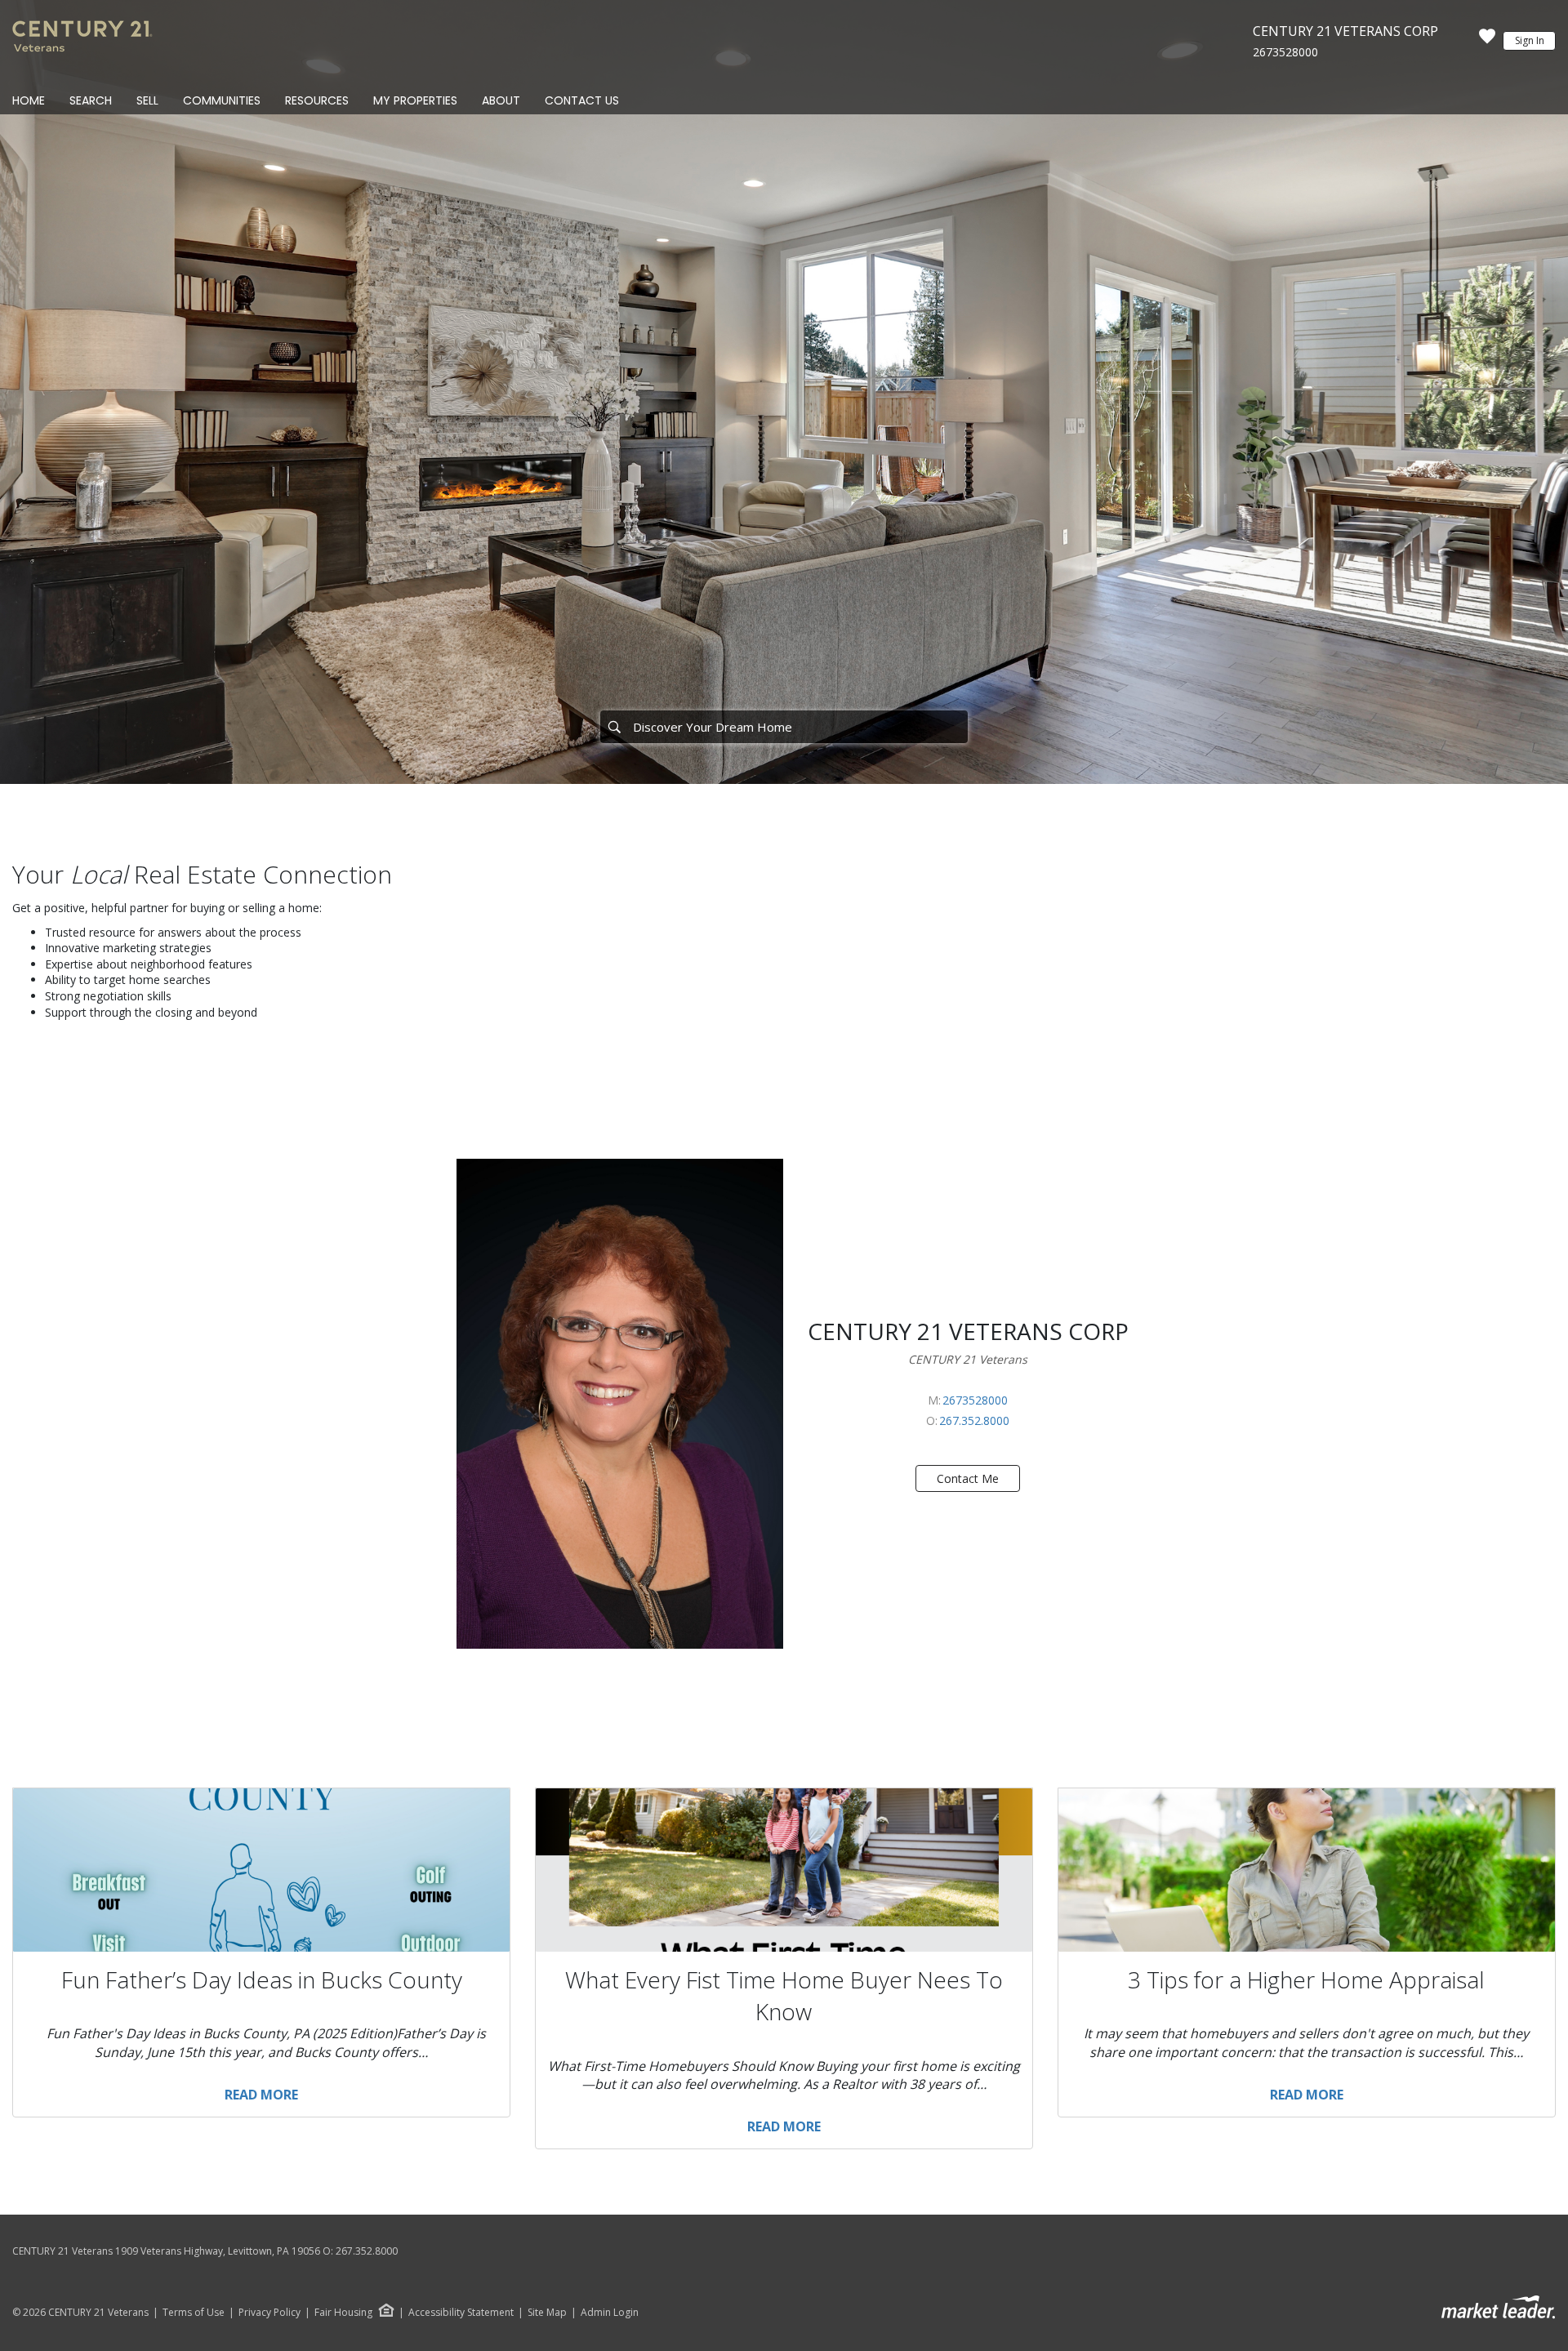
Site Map (547, 2313)
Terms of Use (194, 2313)
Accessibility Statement (461, 2313)
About (501, 100)
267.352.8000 (974, 1420)
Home (29, 100)
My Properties (415, 100)
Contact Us (582, 100)
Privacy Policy (269, 2313)
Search (91, 100)
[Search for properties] (614, 727)
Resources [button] (317, 100)
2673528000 (1285, 52)
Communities (222, 100)
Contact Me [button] (968, 1478)
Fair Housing (343, 2312)
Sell (147, 100)
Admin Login (610, 2313)
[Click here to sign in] (1487, 41)
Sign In (1530, 40)
